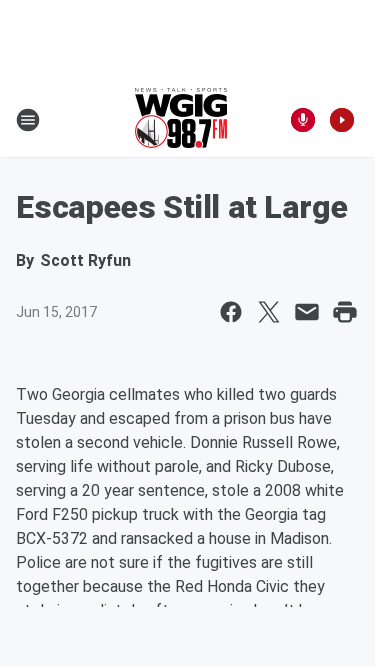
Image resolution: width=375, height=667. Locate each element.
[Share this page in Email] (307, 312)
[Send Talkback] (303, 120)
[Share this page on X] (269, 312)
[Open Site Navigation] (28, 120)
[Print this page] (345, 312)
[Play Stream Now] (342, 120)
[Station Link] (181, 120)
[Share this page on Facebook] (231, 312)
